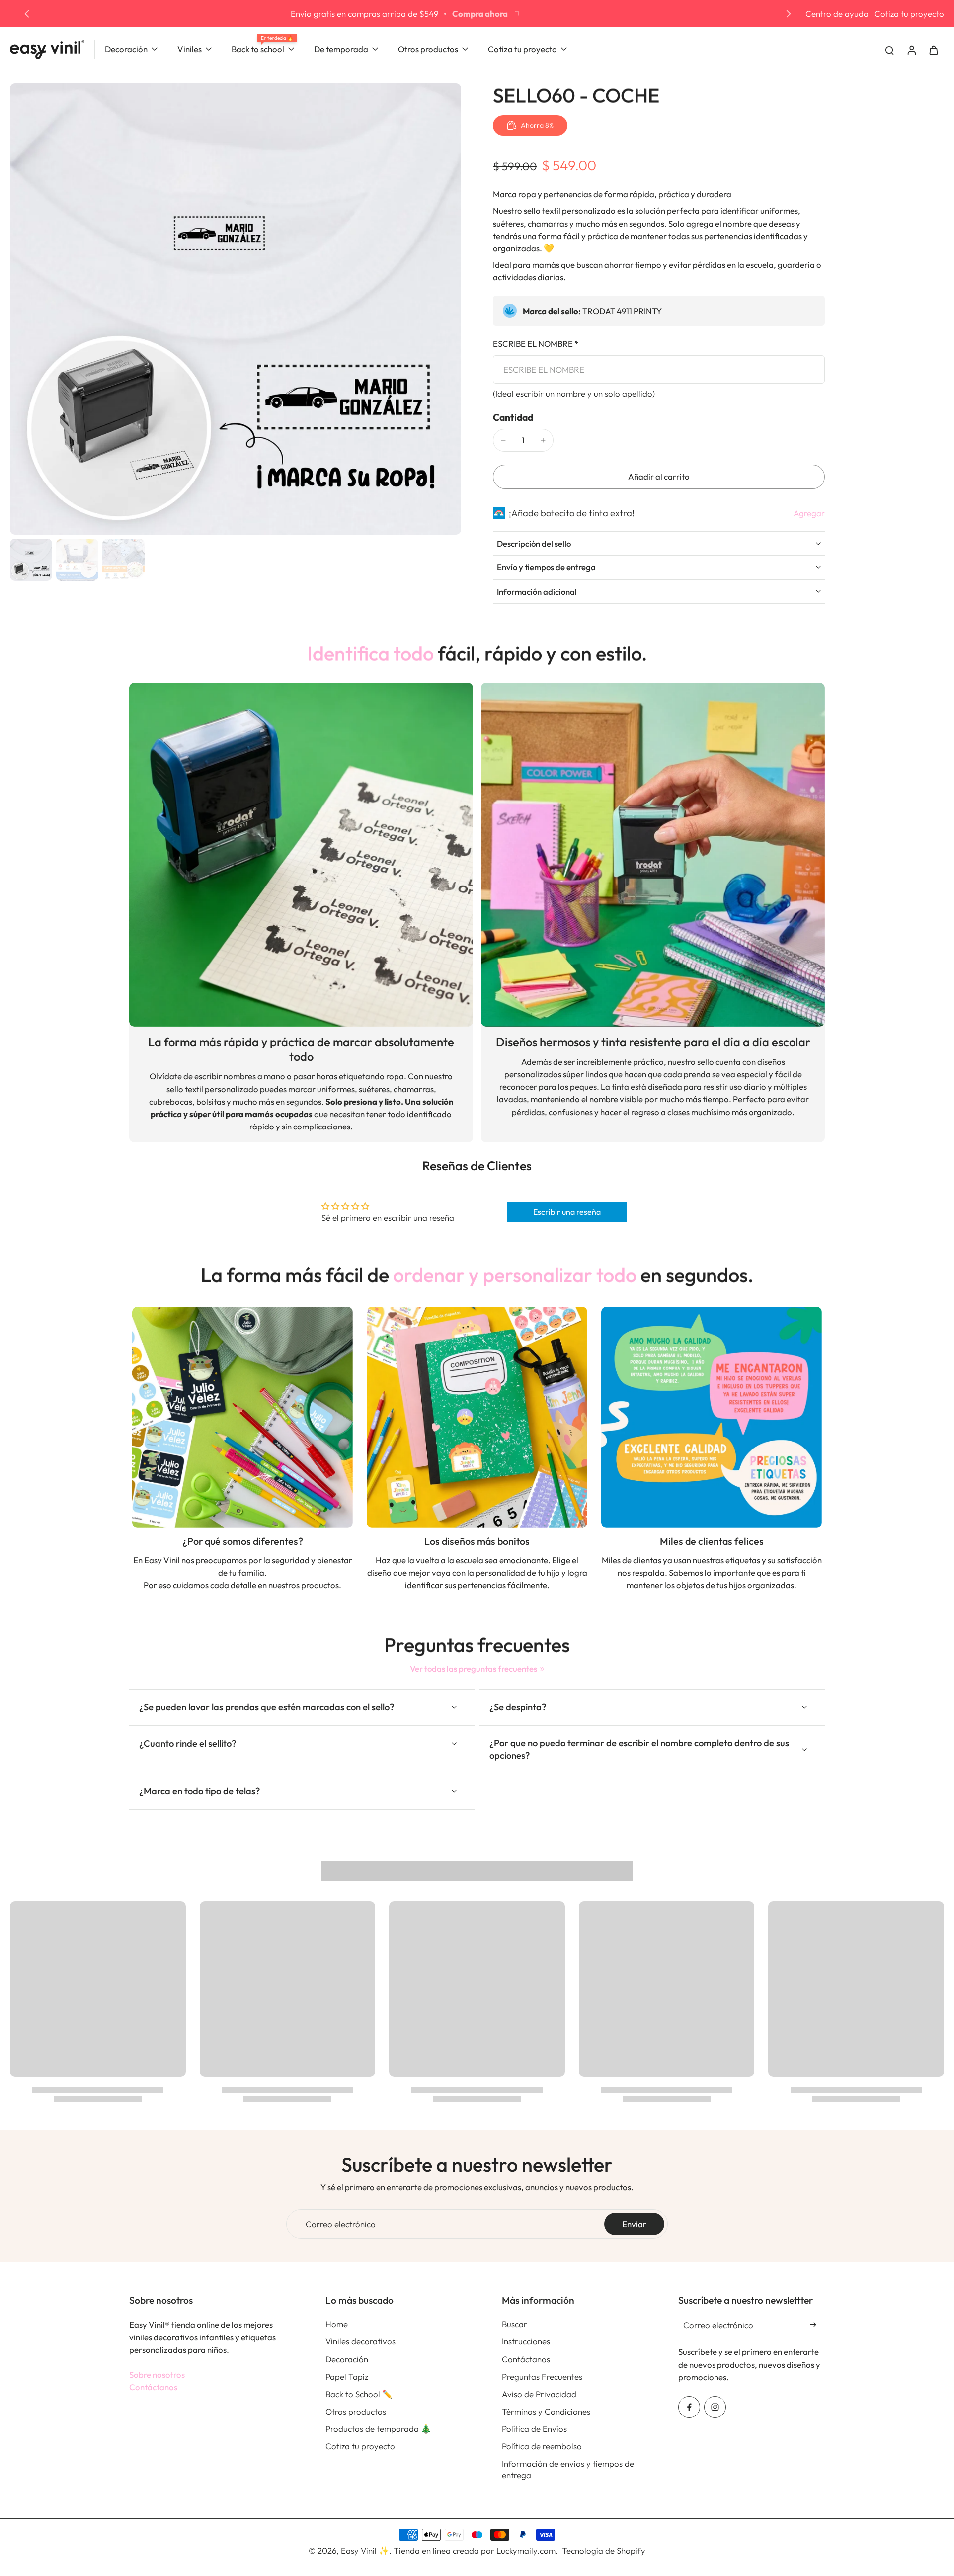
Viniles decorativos (360, 2341)
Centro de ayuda (837, 14)
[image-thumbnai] (31, 560)
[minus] (503, 440)
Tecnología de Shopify (604, 2550)
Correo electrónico (341, 2224)
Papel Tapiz (347, 2376)
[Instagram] (715, 2407)
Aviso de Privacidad (539, 2394)
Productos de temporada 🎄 (378, 2429)
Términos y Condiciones (546, 2411)
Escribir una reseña (567, 1212)
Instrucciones (526, 2341)
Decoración (347, 2359)
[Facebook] (689, 2407)
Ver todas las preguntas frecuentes (474, 1668)
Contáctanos (153, 2387)
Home (337, 2324)
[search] (889, 50)
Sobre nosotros (157, 2375)
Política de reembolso (542, 2446)
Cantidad (513, 417)
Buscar (515, 2324)
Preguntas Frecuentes (542, 2376)
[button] (659, 477)
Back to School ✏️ (359, 2394)
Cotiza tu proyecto (909, 14)
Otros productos (356, 2411)
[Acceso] (911, 49)
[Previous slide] (27, 14)
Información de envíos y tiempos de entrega (568, 2469)
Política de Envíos (534, 2429)
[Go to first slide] (789, 14)
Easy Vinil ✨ (365, 2550)
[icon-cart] (933, 50)
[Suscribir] (813, 2325)
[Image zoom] (236, 309)
